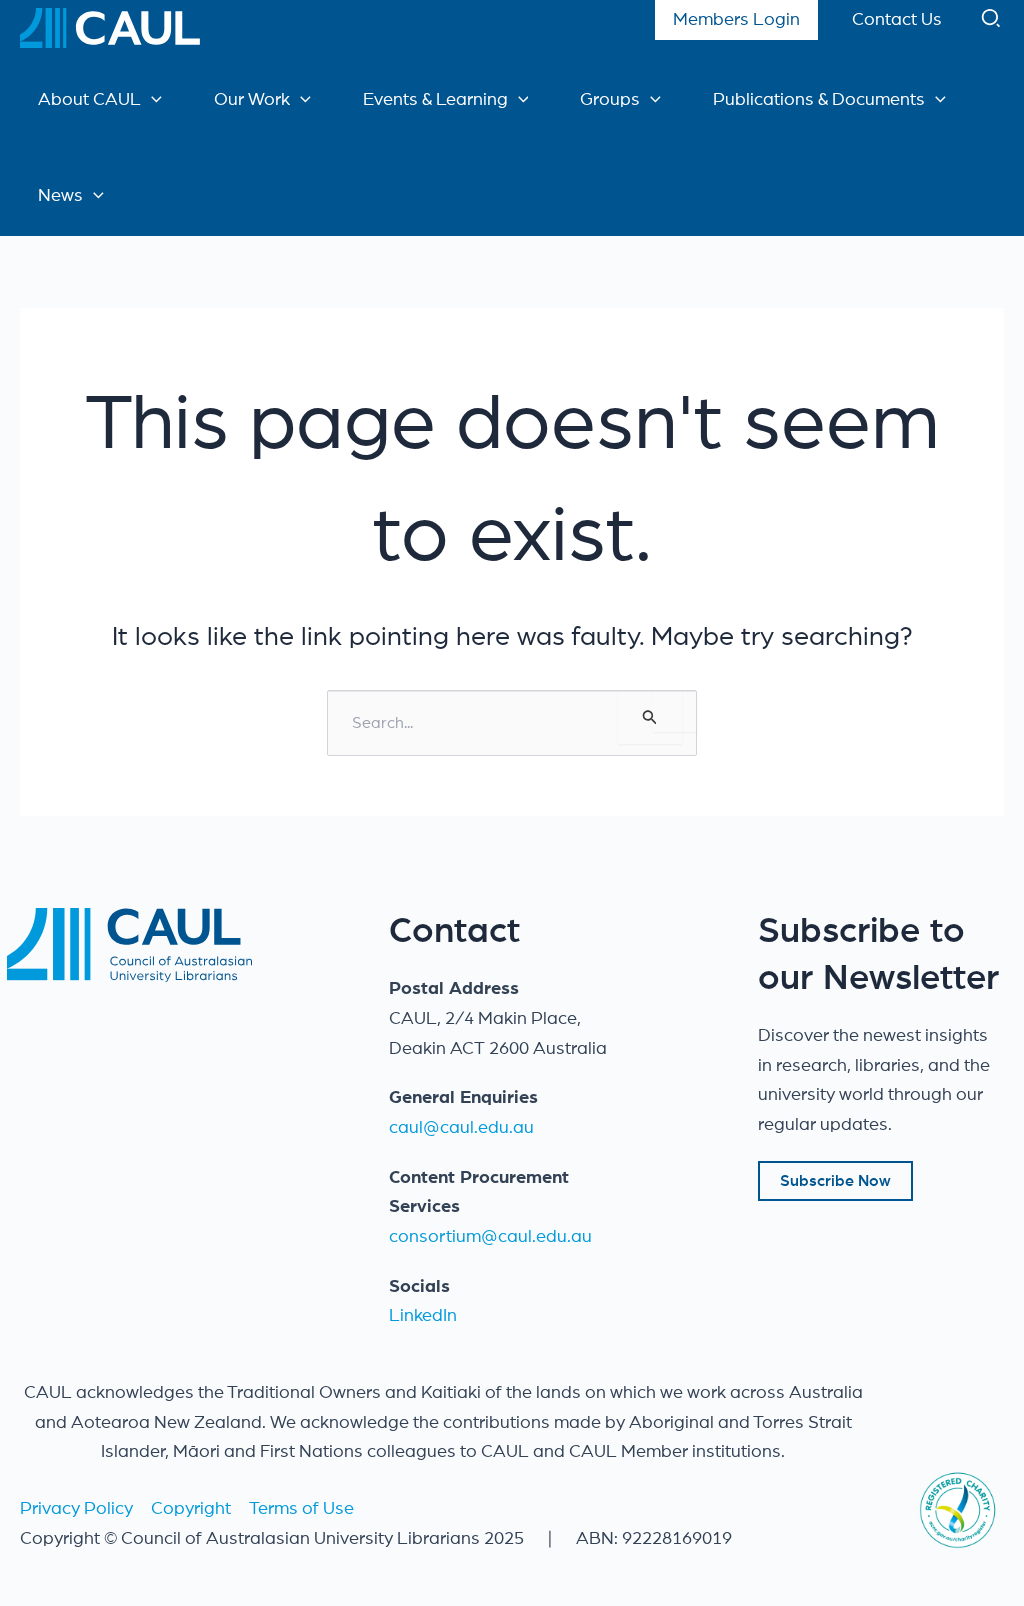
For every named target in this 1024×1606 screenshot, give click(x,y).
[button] (992, 23)
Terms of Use (301, 1509)
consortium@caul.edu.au (490, 1237)
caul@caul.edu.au (461, 1128)
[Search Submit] (650, 717)
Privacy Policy (76, 1509)
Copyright (191, 1509)
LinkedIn (423, 1316)
